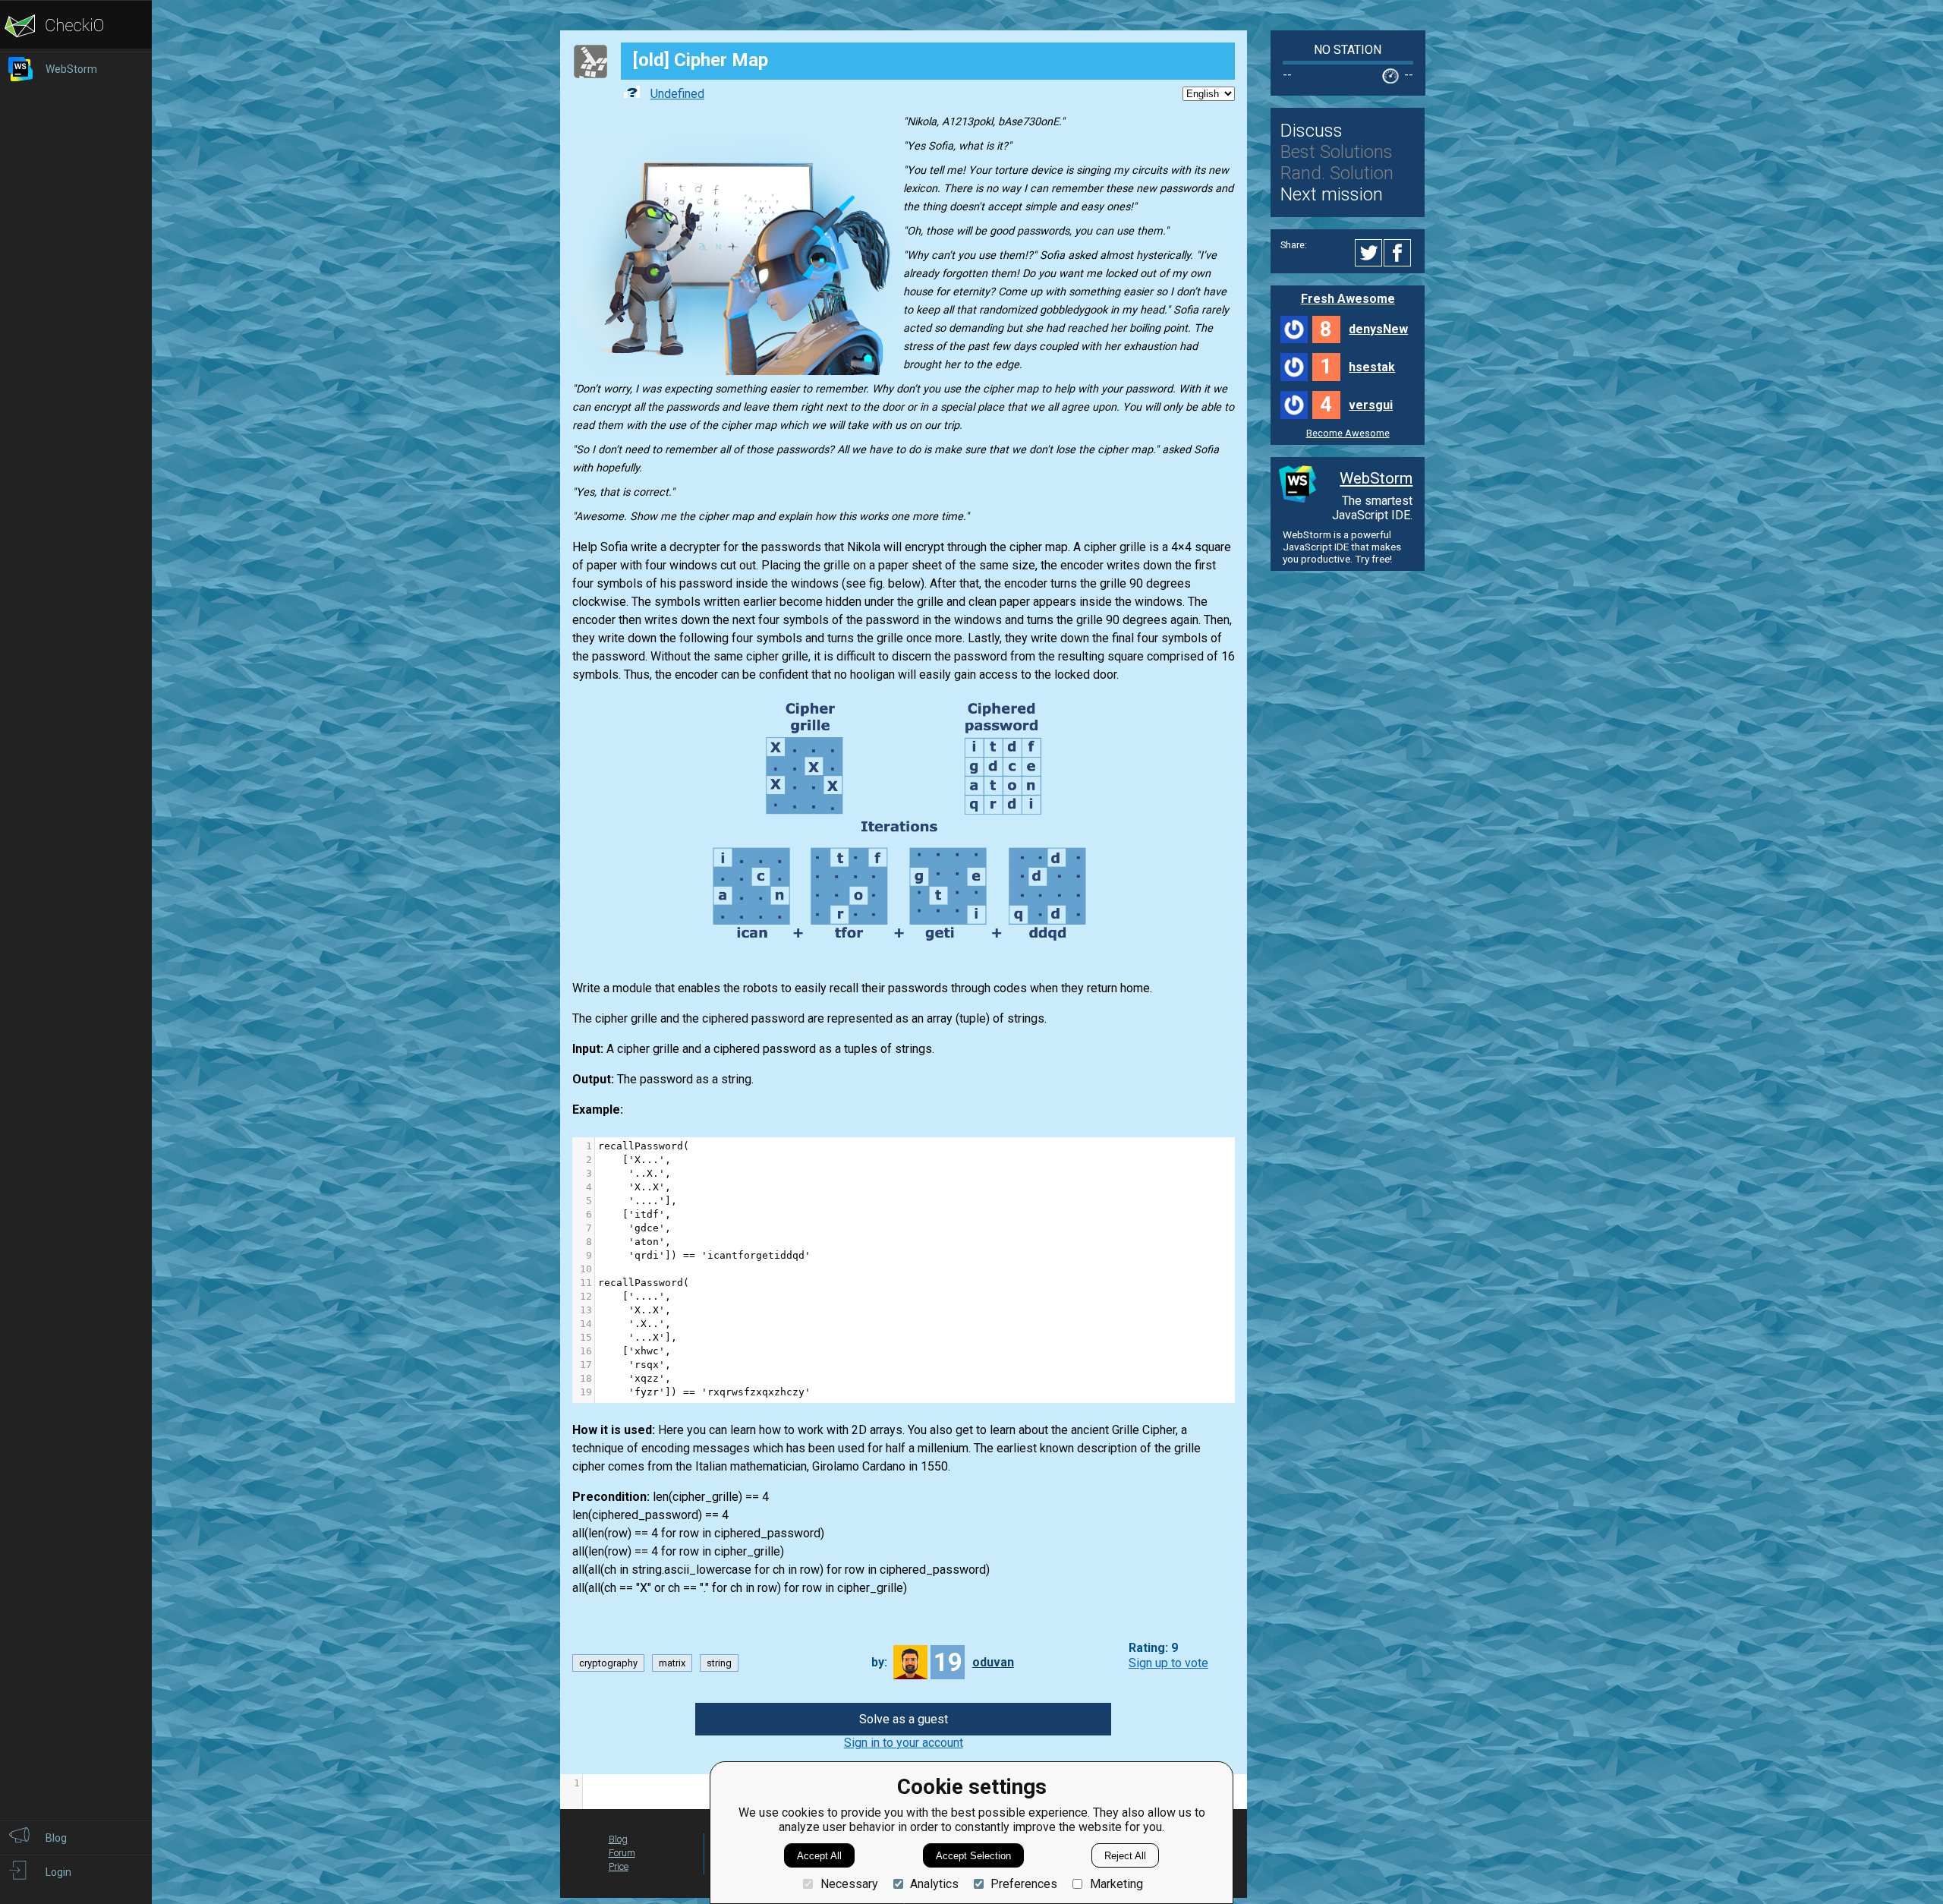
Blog (618, 1839)
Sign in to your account (904, 1743)
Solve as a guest (904, 1719)
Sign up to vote (1168, 1663)
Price (619, 1866)
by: (879, 1662)
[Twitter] (1369, 253)
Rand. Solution (1337, 173)
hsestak (1372, 367)
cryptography (608, 1663)
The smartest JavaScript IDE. (1372, 508)
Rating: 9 (1153, 1649)
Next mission (1332, 194)
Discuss (1312, 131)
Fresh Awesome (1348, 299)
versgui (1371, 405)
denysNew (1378, 329)
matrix (672, 1663)
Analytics (934, 1884)
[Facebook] (1400, 253)
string (719, 1663)
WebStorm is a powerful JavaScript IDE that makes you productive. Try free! (1342, 547)
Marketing (1116, 1884)
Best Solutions (1337, 152)
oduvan (993, 1662)
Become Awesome (1348, 433)
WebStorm (1376, 478)
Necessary (849, 1884)
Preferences (1024, 1884)
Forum (622, 1853)
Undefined (677, 94)
